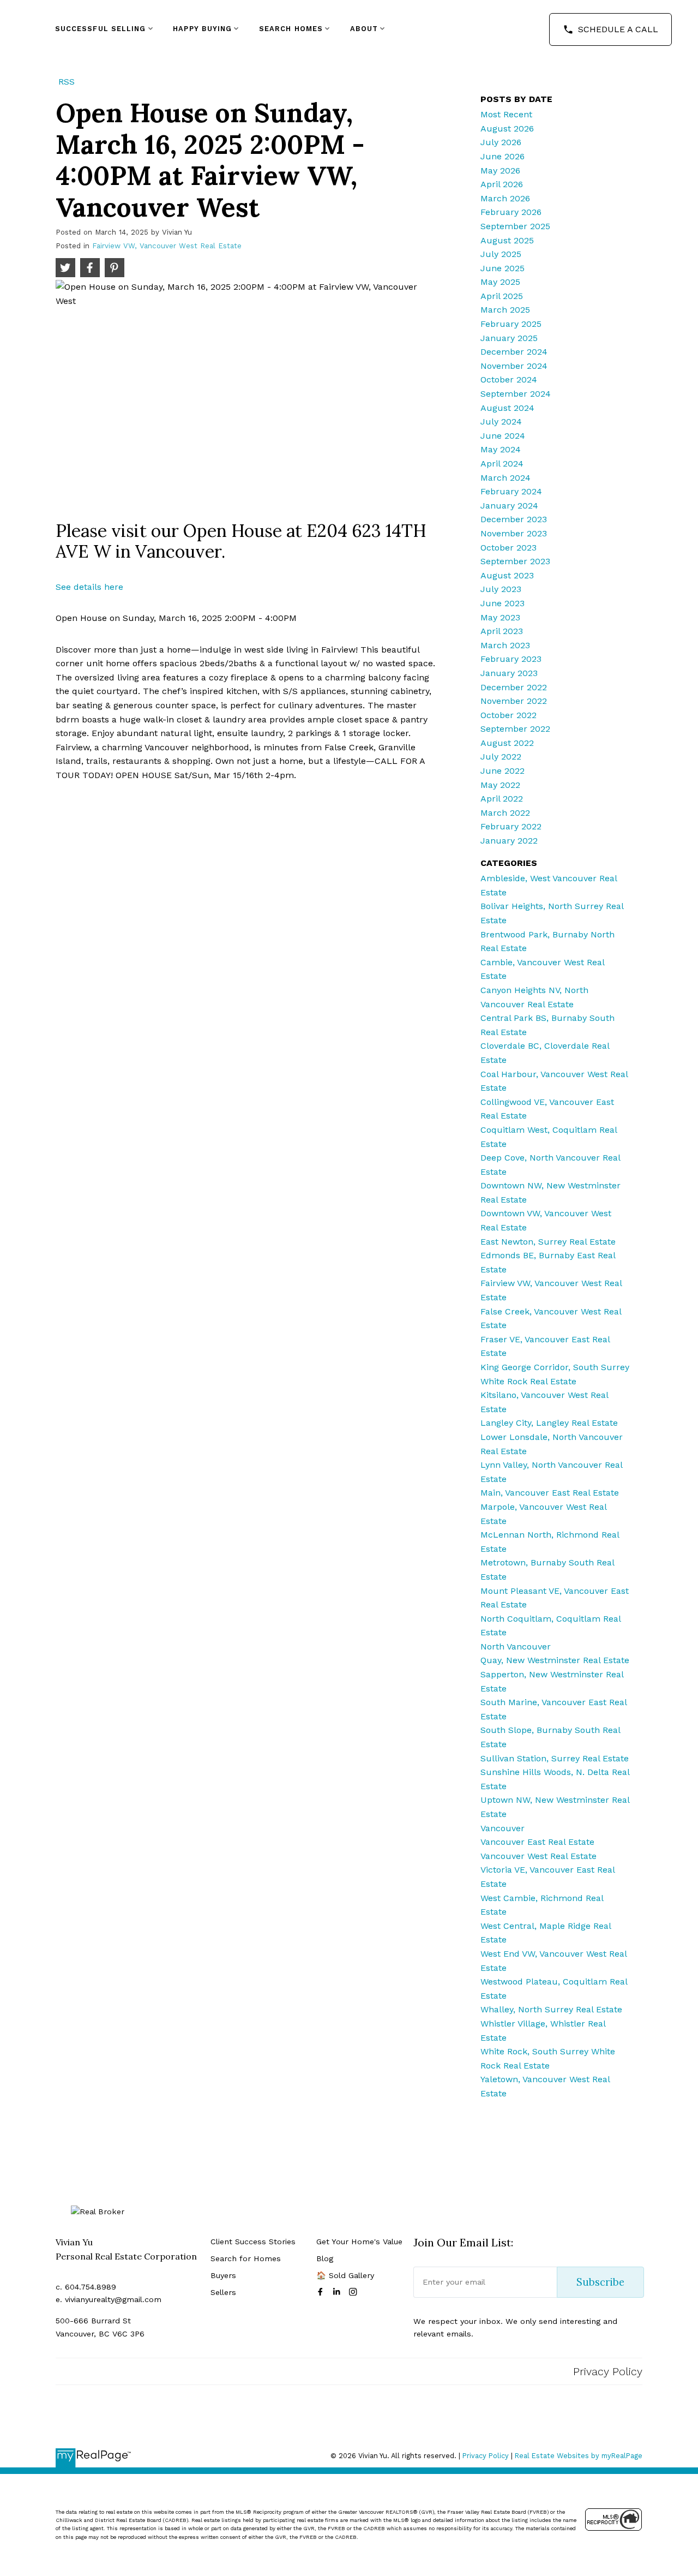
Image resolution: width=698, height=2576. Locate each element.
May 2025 (500, 282)
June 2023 (503, 603)
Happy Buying (202, 29)
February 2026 (511, 212)
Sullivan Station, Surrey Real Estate (555, 1758)
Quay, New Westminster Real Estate (555, 1660)
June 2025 (503, 268)
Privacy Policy (608, 2371)
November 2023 (514, 533)
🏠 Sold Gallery (345, 2275)
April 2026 (502, 184)
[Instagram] (355, 2292)
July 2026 (501, 142)
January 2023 (509, 673)
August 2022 (507, 743)
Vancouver (503, 1828)
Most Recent (506, 114)
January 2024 (509, 506)
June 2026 (503, 156)
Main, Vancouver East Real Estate (550, 1493)
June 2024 (503, 436)
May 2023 (500, 617)
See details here (89, 587)
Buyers (223, 2275)
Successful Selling (101, 29)
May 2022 (500, 785)
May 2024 (501, 449)
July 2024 (501, 422)
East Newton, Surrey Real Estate (548, 1242)
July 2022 (501, 757)
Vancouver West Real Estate (538, 1856)
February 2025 (511, 324)
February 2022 (511, 826)
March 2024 (506, 478)
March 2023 (505, 645)
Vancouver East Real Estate (537, 1842)
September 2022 (515, 729)
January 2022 (509, 841)
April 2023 (502, 631)
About (364, 29)
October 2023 (509, 548)
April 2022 (502, 799)
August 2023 (507, 575)
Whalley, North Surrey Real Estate (551, 2009)
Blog (325, 2258)
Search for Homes (246, 2258)
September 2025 (515, 226)
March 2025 (505, 310)
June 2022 (503, 771)
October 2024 (509, 379)
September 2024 (516, 394)
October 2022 (509, 715)
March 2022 (505, 813)
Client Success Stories (253, 2242)
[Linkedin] (339, 2292)
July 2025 (501, 254)
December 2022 (514, 687)
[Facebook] (322, 2292)
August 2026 (507, 128)
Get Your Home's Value (359, 2242)
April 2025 (502, 296)
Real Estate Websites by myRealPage (579, 2456)
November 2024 (514, 366)
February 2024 (511, 491)
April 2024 (502, 464)
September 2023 (515, 561)
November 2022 (514, 701)
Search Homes (291, 29)
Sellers (223, 2292)
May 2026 (500, 171)
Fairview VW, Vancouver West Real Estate (167, 246)
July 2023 (501, 589)
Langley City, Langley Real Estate (549, 1423)
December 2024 (514, 352)
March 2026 (505, 198)
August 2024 (507, 408)
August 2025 (507, 240)
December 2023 (514, 519)
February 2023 (511, 659)
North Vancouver (516, 1646)
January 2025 (509, 338)
